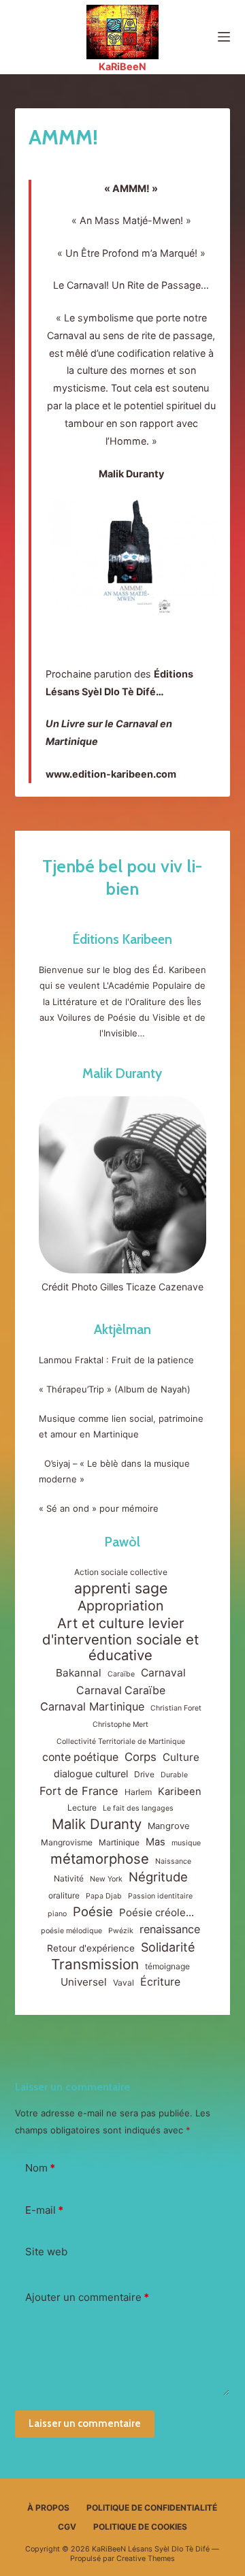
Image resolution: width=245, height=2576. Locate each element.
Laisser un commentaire (85, 2423)
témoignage (167, 1966)
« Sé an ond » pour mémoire (99, 1508)
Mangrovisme (67, 1842)
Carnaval (163, 1673)
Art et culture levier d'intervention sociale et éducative (120, 1639)
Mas (156, 1842)
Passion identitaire (160, 1896)
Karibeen (180, 1792)
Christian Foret (176, 1708)
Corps (141, 1757)
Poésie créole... (157, 1912)
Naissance (173, 1861)
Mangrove (169, 1826)
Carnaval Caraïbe (121, 1690)
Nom (40, 2168)
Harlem (138, 1792)
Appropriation (120, 1606)
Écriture (160, 1982)
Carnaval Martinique (92, 1706)
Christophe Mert (120, 1724)
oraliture (64, 1895)
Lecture (82, 1808)
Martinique (119, 1842)
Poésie (93, 1911)
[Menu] (224, 37)
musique (186, 1843)
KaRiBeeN (122, 66)
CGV (67, 2527)
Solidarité (168, 1947)
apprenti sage (121, 1588)
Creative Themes (146, 2559)
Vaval (124, 1983)
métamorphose (100, 1859)
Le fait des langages (138, 1808)
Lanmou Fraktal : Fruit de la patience (116, 1360)
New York (106, 1879)
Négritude (158, 1877)
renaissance (170, 1929)
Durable (174, 1775)
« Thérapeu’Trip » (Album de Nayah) (116, 1389)
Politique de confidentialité (152, 2508)
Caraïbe (121, 1674)
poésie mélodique (71, 1931)
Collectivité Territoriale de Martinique (121, 1742)
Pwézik (121, 1931)
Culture (181, 1757)
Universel (84, 1982)
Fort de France (79, 1791)
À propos (48, 2508)
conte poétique (80, 1757)
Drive (144, 1774)
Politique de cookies (140, 2527)
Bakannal (79, 1673)
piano (57, 1914)
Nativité (69, 1878)
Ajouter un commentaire (87, 2297)
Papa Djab (104, 1896)
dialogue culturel (91, 1774)
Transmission (95, 1964)
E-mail (44, 2210)
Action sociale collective (121, 1572)
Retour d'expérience (91, 1948)
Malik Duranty (122, 1073)
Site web (46, 2252)
